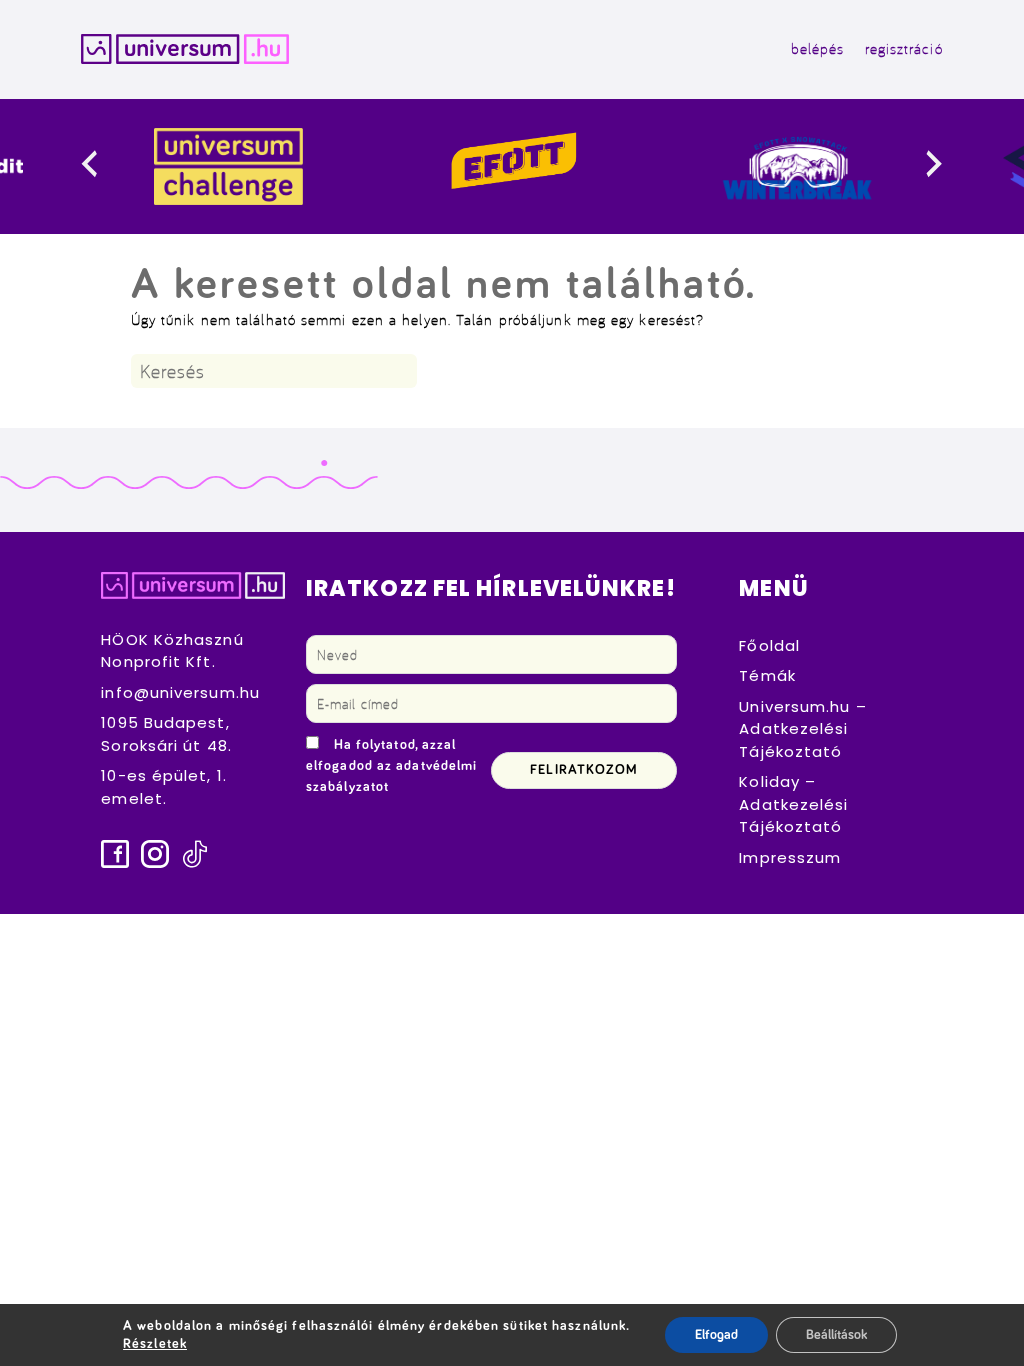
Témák (767, 675)
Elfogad (716, 1335)
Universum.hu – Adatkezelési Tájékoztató (802, 729)
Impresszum (790, 857)
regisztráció (904, 48)
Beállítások (836, 1335)
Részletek (155, 1344)
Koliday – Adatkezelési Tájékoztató (793, 804)
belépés (818, 48)
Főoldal (769, 645)
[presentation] (105, 166)
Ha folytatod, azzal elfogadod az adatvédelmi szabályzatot (391, 766)
